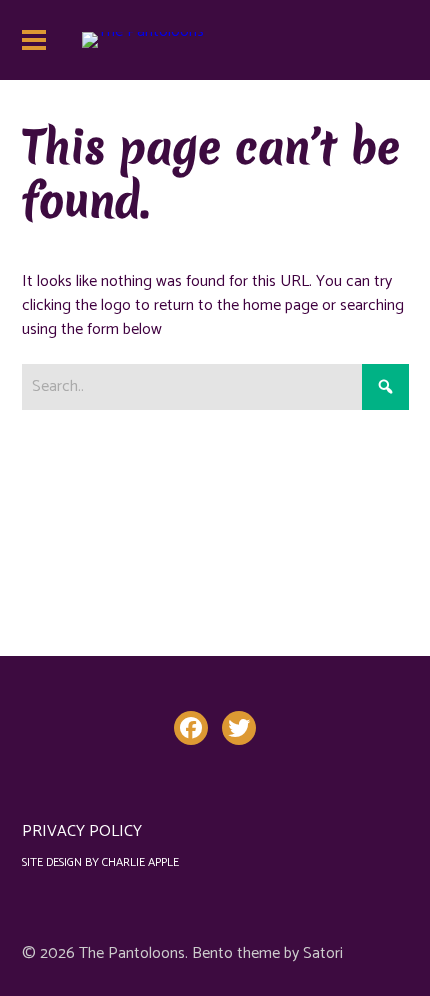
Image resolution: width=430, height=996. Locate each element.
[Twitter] (239, 728)
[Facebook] (191, 728)
